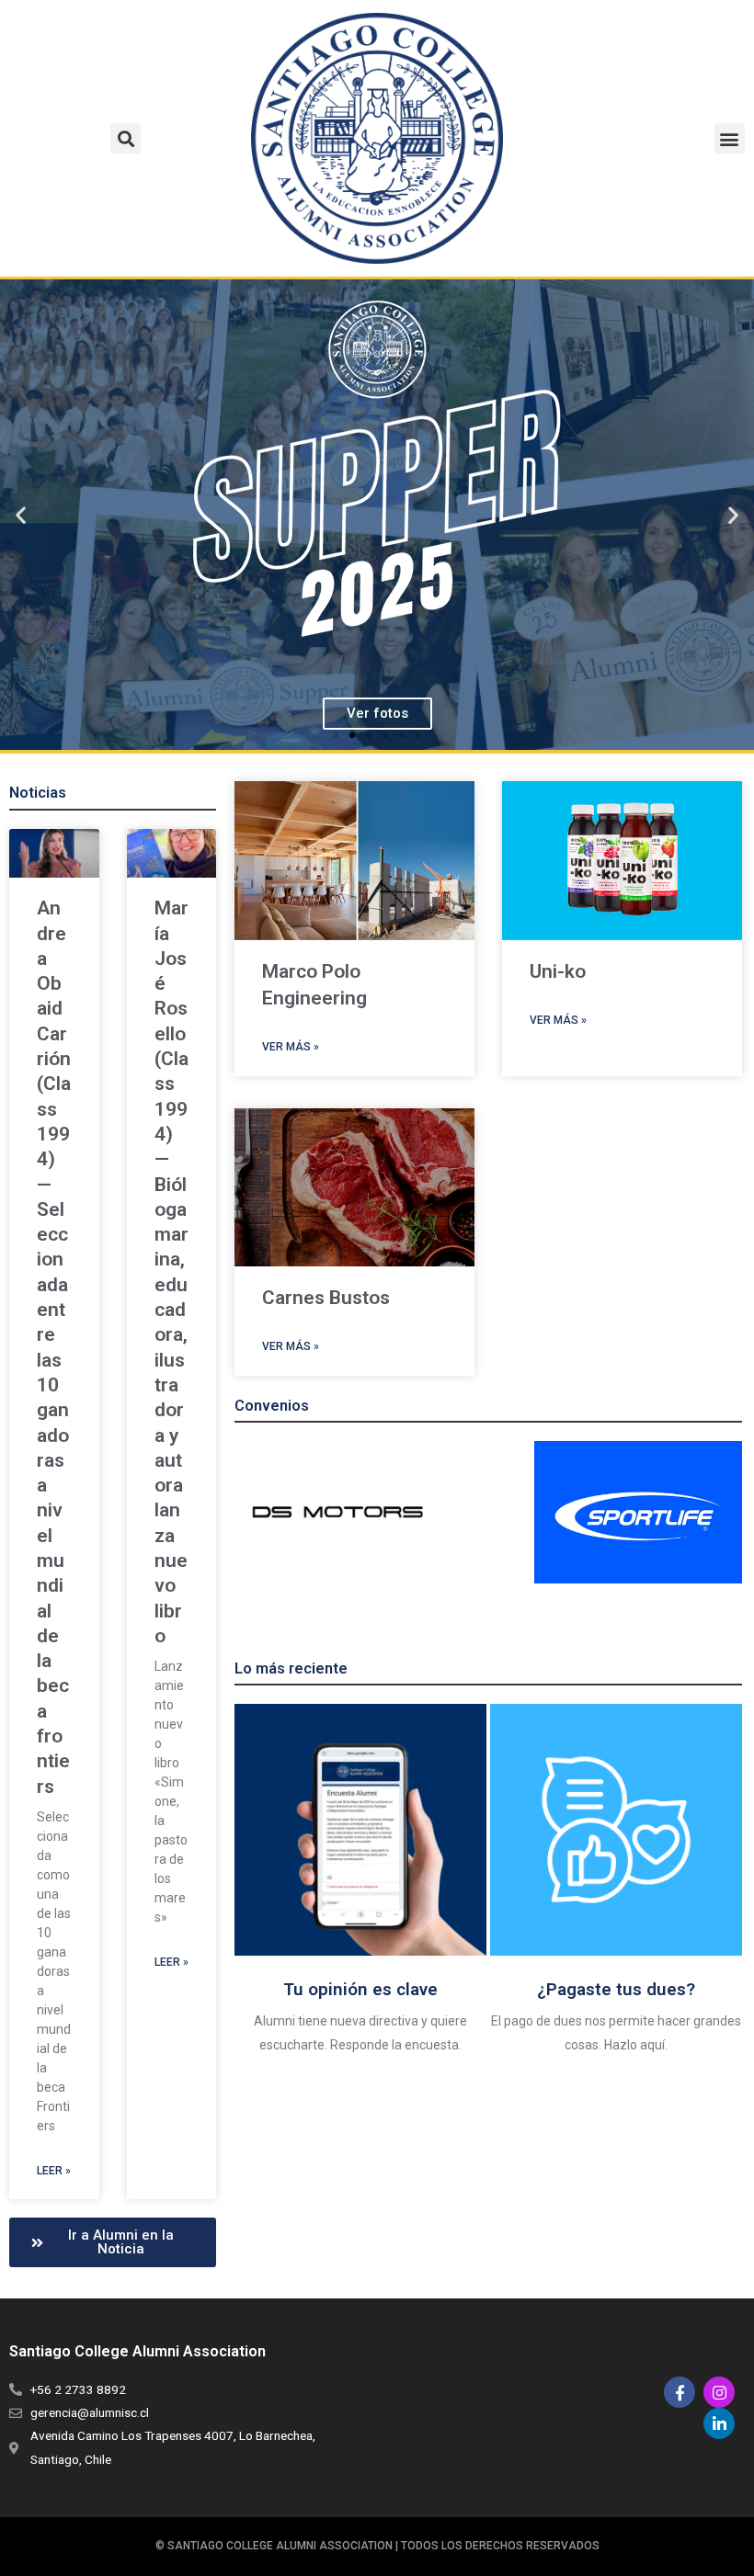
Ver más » (291, 1047)
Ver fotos (377, 713)
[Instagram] (719, 2392)
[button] (126, 138)
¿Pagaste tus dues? (616, 1989)
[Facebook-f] (680, 2392)
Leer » (54, 2171)
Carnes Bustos (326, 1298)
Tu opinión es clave (360, 1989)
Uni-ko (558, 971)
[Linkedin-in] (719, 2423)
